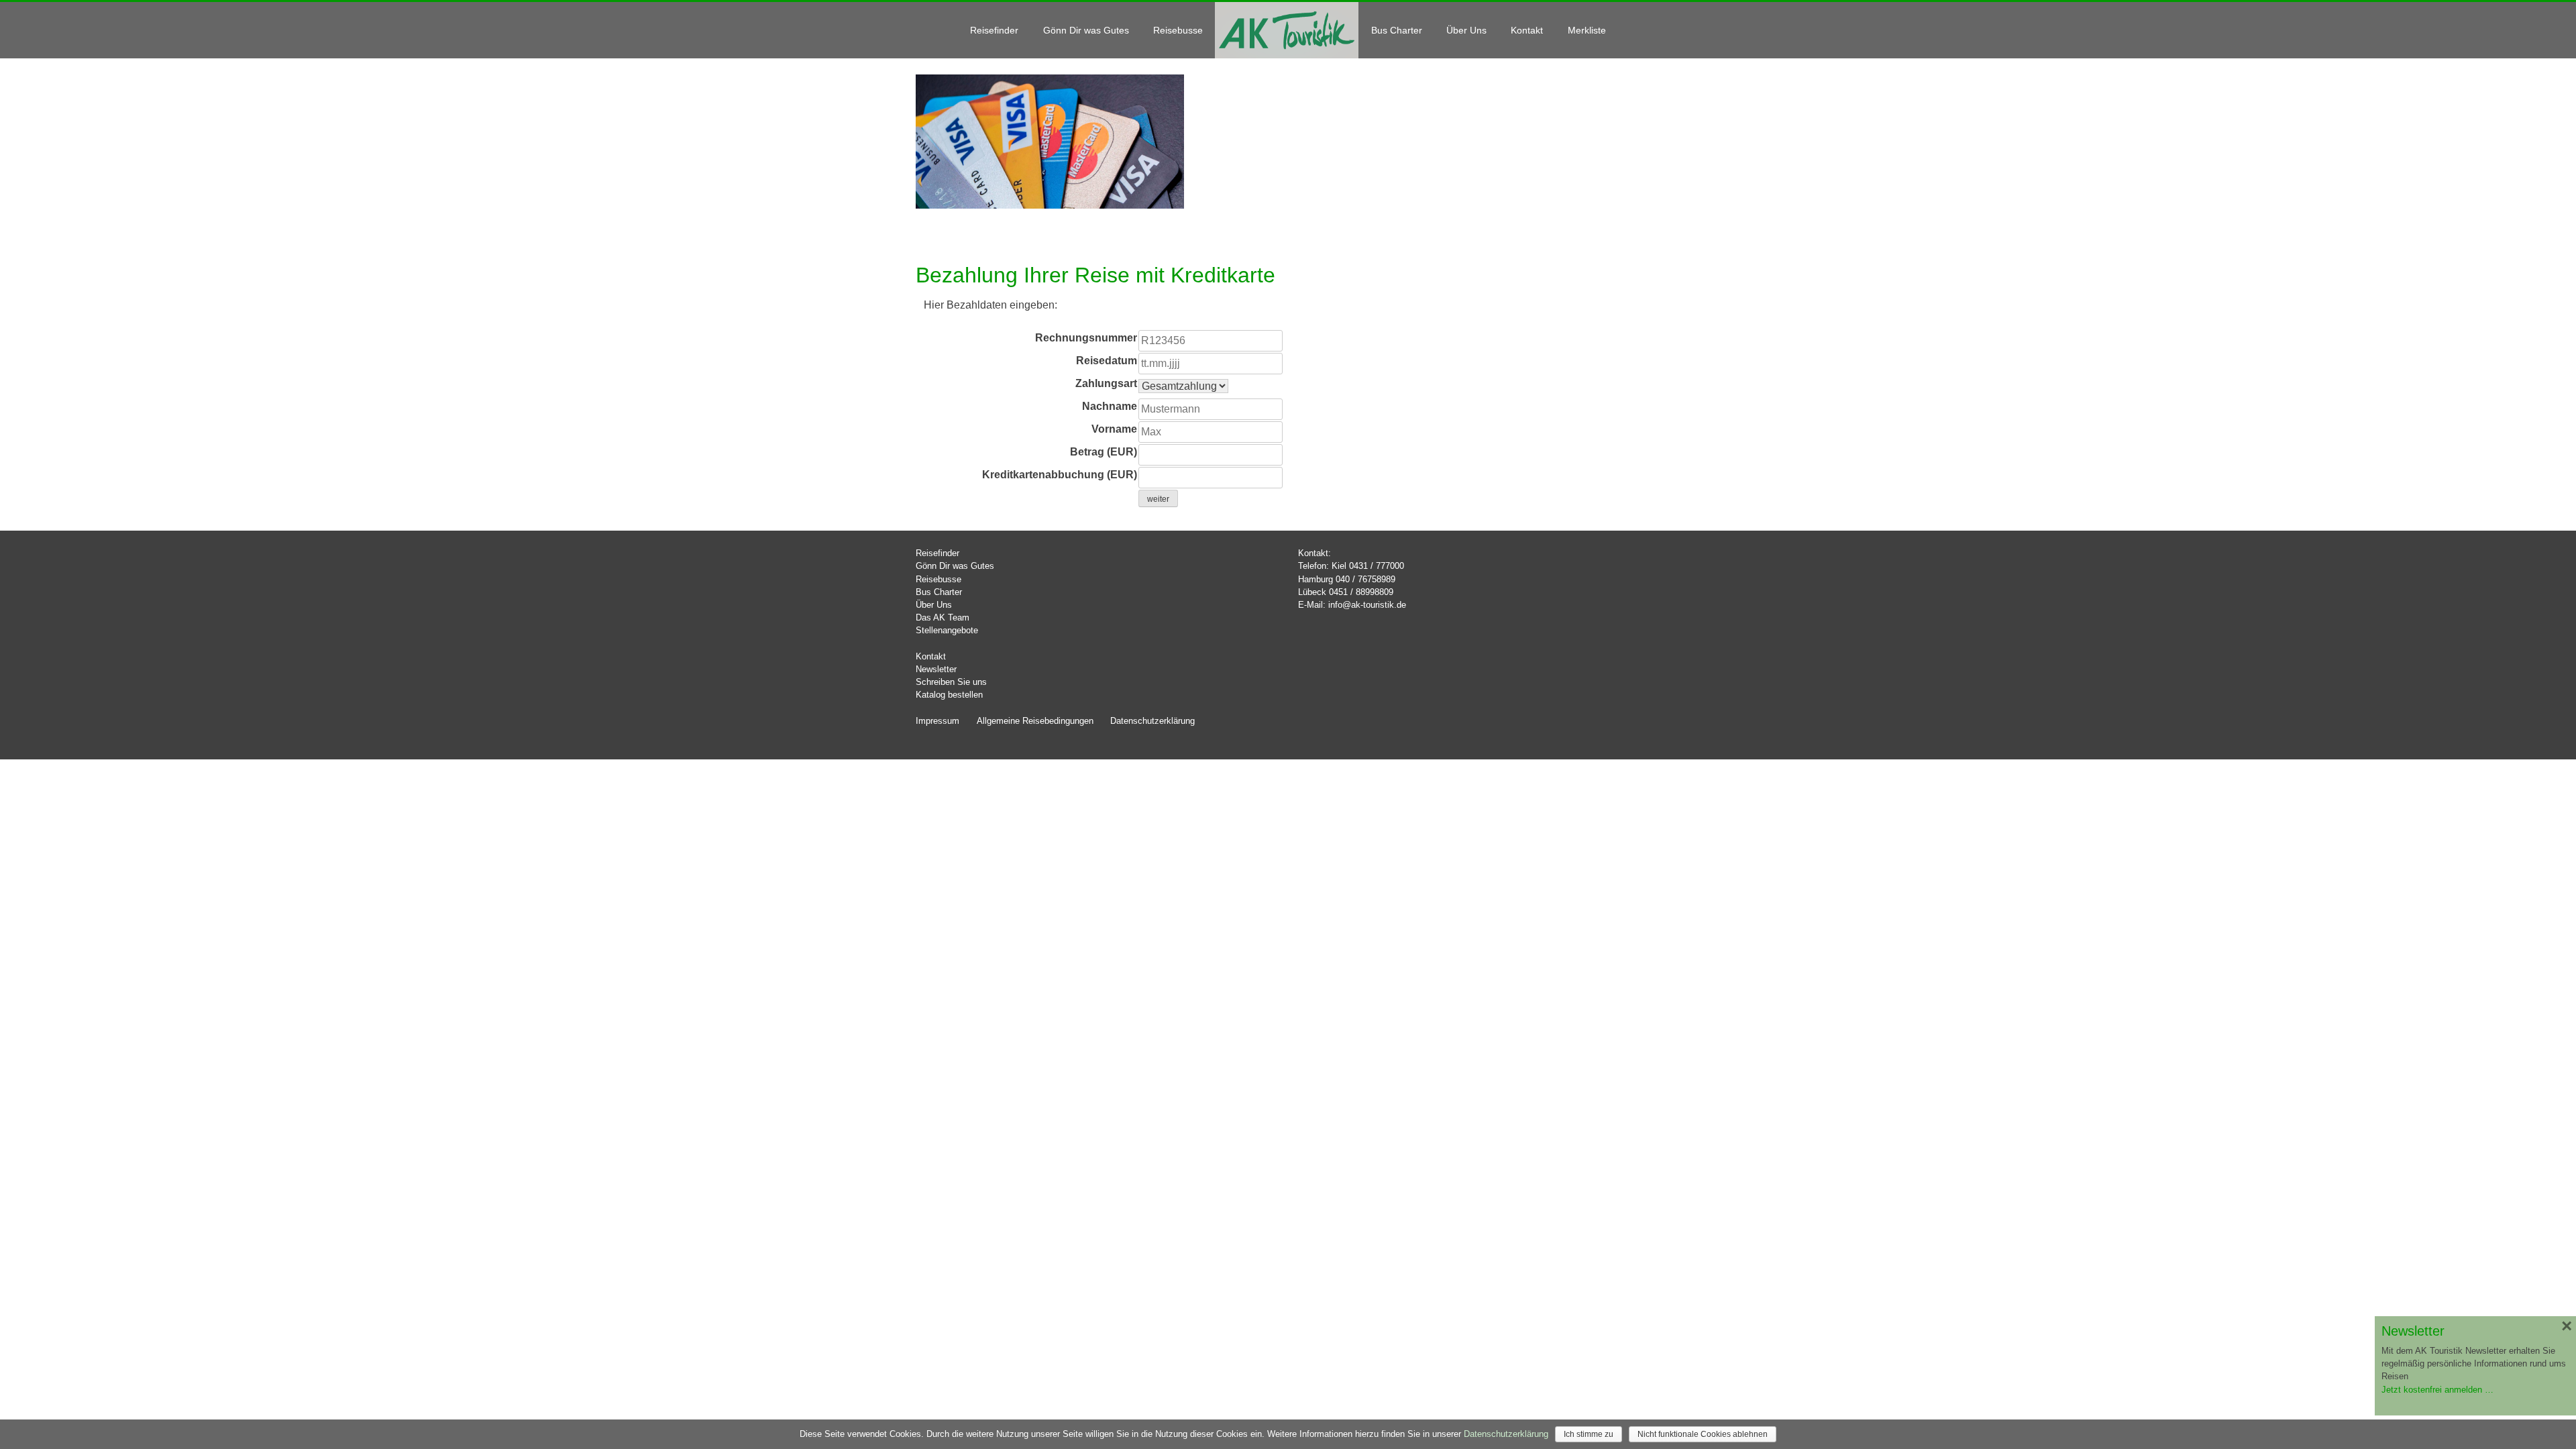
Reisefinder (994, 30)
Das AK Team (943, 618)
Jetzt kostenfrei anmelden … (2437, 1390)
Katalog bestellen (949, 695)
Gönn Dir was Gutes (1086, 30)
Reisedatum (1107, 361)
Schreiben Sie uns (951, 682)
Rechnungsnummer (1086, 338)
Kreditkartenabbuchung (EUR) (1060, 475)
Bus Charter (1397, 30)
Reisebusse (1178, 30)
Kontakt (1527, 30)
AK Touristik (1287, 30)
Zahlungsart (1106, 383)
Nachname (1110, 406)
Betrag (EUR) (1104, 452)
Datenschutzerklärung (1152, 721)
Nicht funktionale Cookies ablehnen (1703, 1434)
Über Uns (1466, 30)
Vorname (1114, 429)
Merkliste (1587, 30)
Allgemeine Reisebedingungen (1035, 721)
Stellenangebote (947, 630)
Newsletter (936, 669)
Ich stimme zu (1589, 1434)
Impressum (937, 721)
